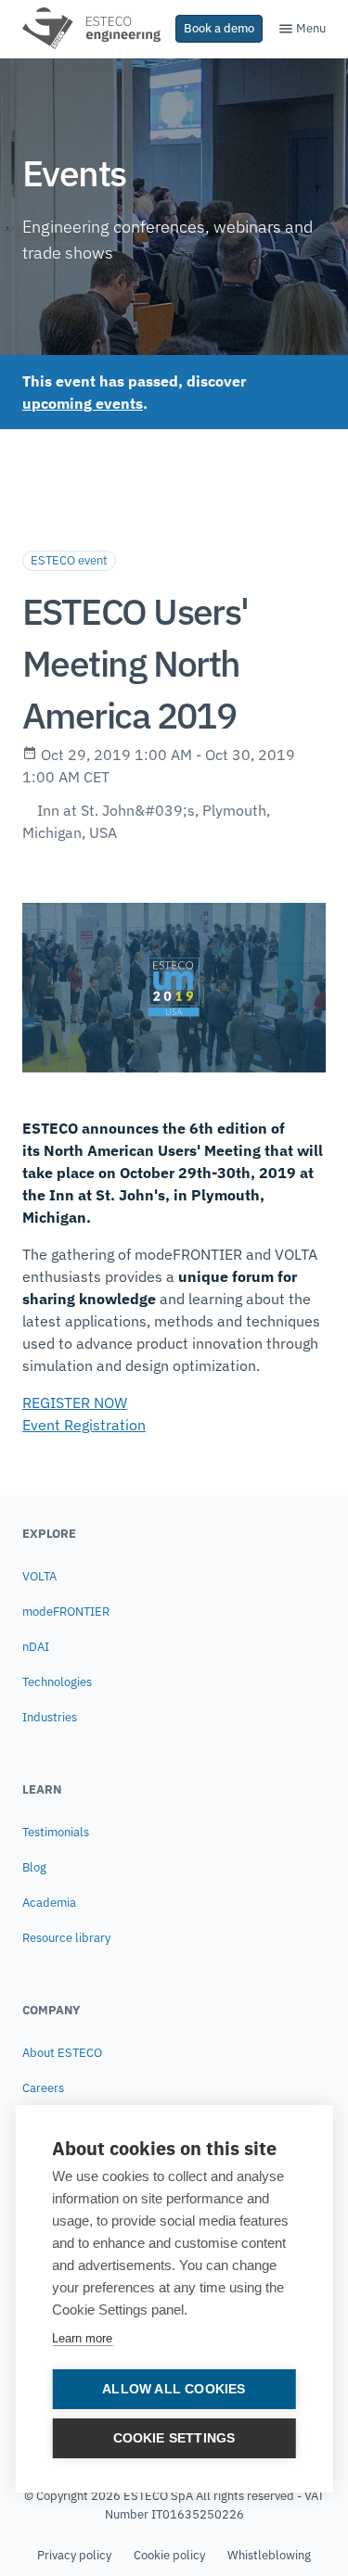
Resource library (66, 1938)
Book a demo (219, 28)
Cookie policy (169, 2555)
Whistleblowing (269, 2555)
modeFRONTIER (66, 1612)
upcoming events (83, 403)
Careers (43, 2088)
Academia (49, 1903)
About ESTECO (62, 2053)
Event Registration (84, 1425)
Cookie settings (174, 2438)
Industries (50, 1717)
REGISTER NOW (75, 1402)
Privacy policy (74, 2555)
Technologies (57, 1682)
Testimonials (56, 1832)
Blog (34, 1867)
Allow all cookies (174, 2389)
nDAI (36, 1647)
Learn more (82, 2338)
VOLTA (39, 1576)
